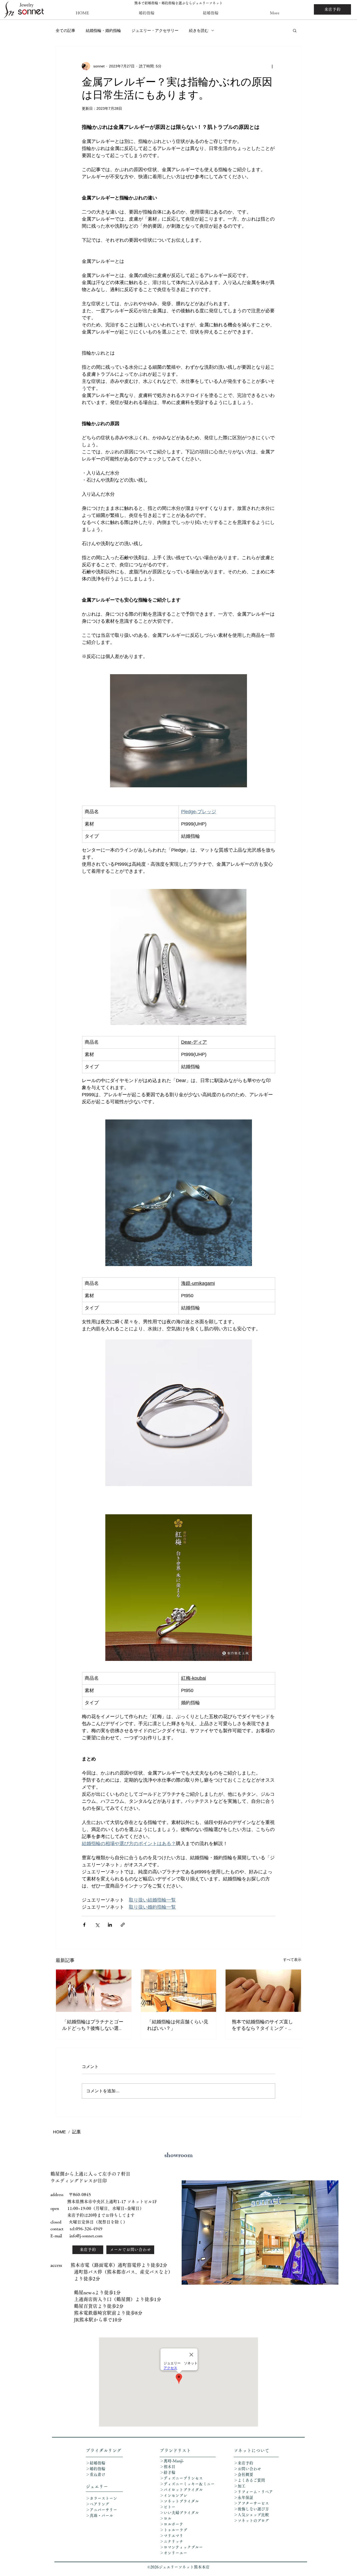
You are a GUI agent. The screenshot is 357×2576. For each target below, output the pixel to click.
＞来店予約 (243, 2463)
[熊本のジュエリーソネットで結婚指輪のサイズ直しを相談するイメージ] (263, 1991)
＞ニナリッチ (172, 2541)
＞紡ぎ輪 (168, 2472)
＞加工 (240, 2486)
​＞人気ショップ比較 (251, 2515)
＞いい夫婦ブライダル (179, 2513)
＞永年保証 (243, 2497)
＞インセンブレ (173, 2495)
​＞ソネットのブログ (251, 2520)
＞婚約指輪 (96, 2469)
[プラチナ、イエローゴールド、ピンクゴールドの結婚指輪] (94, 1991)
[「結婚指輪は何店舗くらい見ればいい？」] (179, 1991)
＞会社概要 (243, 2474)
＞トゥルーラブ (173, 2530)
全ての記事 (65, 30)
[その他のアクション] (272, 66)
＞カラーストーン (101, 2498)
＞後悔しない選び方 (251, 2509)
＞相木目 (168, 2467)
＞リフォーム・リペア (255, 2492)
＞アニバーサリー (101, 2510)
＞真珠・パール (101, 2516)
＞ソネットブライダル (179, 2501)
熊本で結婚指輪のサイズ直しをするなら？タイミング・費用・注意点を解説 (262, 2025)
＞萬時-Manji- (172, 2461)
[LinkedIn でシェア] (110, 1925)
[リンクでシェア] (123, 1925)
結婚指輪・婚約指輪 (103, 30)
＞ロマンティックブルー (181, 2547)
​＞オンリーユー (173, 2553)
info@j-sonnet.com (86, 2236)
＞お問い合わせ (247, 2469)
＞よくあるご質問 (249, 2480)
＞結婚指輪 (96, 2463)
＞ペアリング (97, 2504)
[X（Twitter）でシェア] (97, 1925)
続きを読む (199, 30)
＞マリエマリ (172, 2536)
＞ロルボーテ (171, 2524)
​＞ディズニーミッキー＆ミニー (187, 2484)
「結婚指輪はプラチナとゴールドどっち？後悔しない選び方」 (93, 2025)
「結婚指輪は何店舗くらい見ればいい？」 (178, 2025)
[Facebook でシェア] (84, 1925)
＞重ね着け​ (96, 2474)
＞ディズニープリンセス (181, 2478)
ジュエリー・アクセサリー (155, 30)
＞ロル (166, 2518)
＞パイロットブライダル (181, 2490)
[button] (295, 30)
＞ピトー (168, 2507)
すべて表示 (292, 1960)
